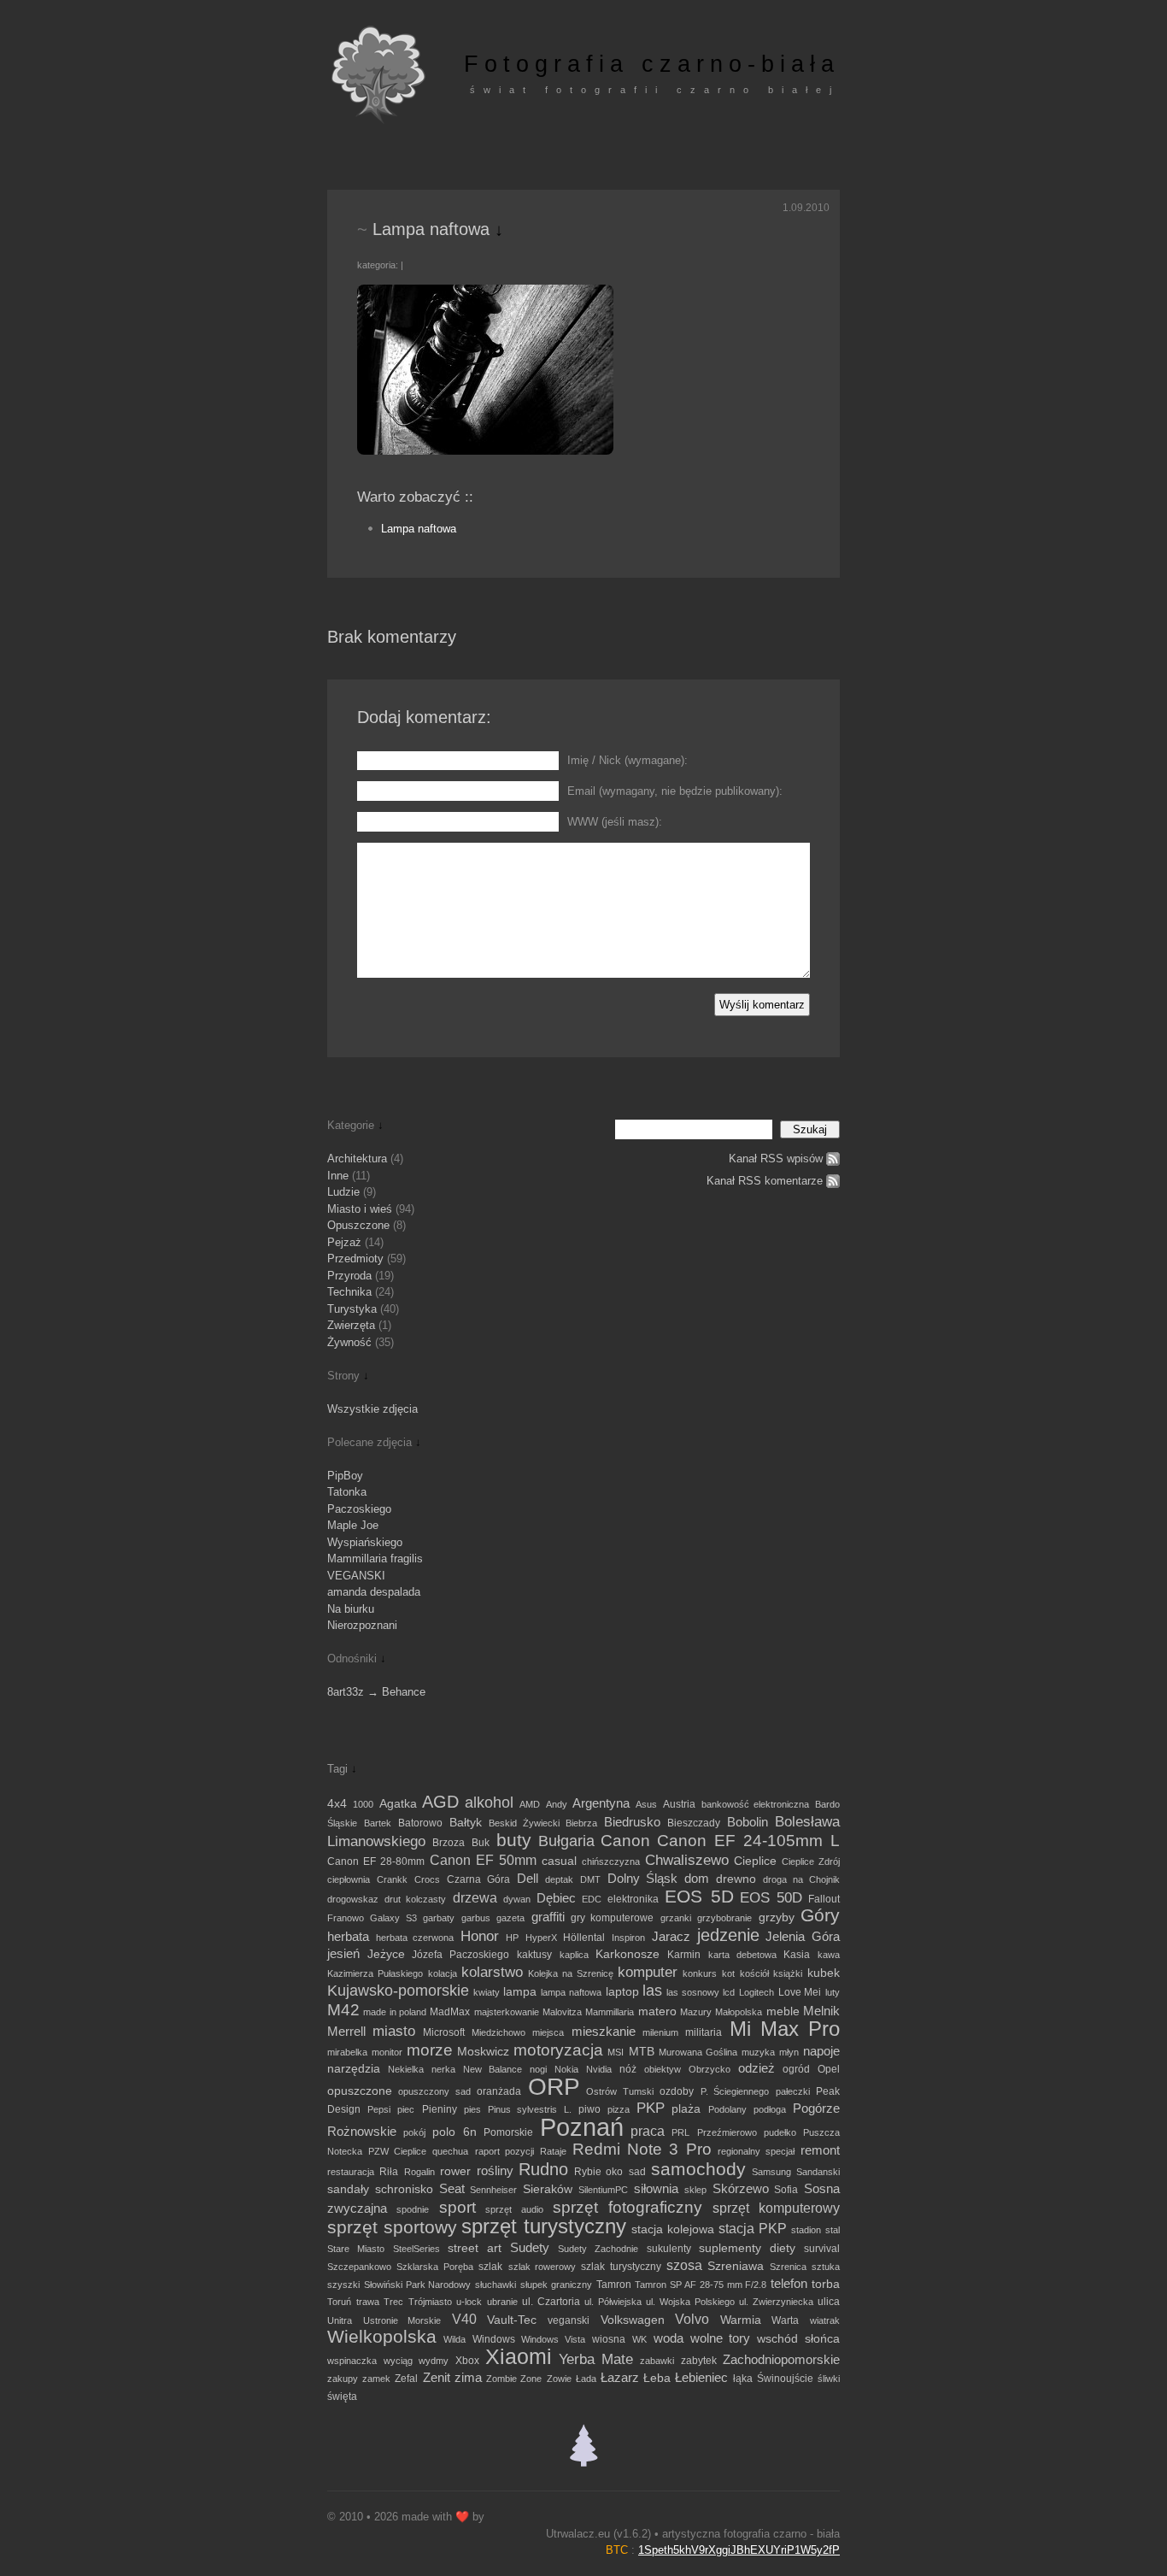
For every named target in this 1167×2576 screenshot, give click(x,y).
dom (697, 1879)
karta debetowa (742, 1955)
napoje (821, 2051)
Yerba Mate (596, 2359)
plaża (686, 2109)
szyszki (343, 2285)
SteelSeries (416, 2249)
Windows (494, 2339)
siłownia (656, 2188)
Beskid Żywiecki (524, 1823)
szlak (490, 2267)
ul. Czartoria (551, 2302)
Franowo (346, 1918)
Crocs (427, 1879)
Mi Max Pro (785, 2029)
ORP (554, 2087)
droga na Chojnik (801, 1879)
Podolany (727, 2109)
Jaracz (671, 1937)
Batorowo (420, 1823)
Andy (557, 1804)
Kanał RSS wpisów (776, 1159)
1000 (363, 1804)
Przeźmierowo (727, 2132)
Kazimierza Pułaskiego (375, 1973)
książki (788, 1973)
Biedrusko (632, 1822)
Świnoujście (785, 2379)
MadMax (450, 2012)
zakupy (343, 2379)
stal (833, 2230)
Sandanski (818, 2172)
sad (637, 2172)
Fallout (824, 1899)
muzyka (758, 2052)
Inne (338, 1176)
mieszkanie (604, 2032)
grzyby (777, 1917)
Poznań (582, 2127)
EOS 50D (771, 1898)
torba (826, 2284)
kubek (824, 1973)
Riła (389, 2172)
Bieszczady (694, 1823)
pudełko (780, 2132)
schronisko (404, 2189)
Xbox (467, 2361)
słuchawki (496, 2285)
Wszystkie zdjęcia (372, 1409)
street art (475, 2248)
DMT (590, 1879)
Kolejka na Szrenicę (571, 1973)
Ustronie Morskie (402, 2320)
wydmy (434, 2361)
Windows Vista (553, 2339)
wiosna (609, 2339)
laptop (622, 1992)
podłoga (770, 2109)
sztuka (826, 2267)
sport (457, 2207)
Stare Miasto (356, 2249)
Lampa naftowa (419, 529)
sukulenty (669, 2249)
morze (430, 2050)
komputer (648, 1972)
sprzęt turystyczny (544, 2226)
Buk (481, 1843)
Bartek (378, 1823)
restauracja (351, 2172)
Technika (349, 1292)
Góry (820, 1915)
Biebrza (581, 1823)
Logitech (756, 1992)
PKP (651, 2108)
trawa (368, 2302)
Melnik (821, 2011)
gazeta (510, 1918)
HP (512, 1938)
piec (406, 2109)
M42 (343, 2010)
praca (648, 2131)
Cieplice (755, 1861)
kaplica (574, 1955)
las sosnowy (693, 1992)
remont (820, 2150)
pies (472, 2109)
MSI (616, 2052)
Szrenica (788, 2267)
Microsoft (444, 2032)
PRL (680, 2132)
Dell (528, 1879)
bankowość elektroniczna (756, 1804)
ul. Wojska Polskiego (690, 2302)
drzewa (475, 1898)
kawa (829, 1955)
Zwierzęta (351, 1325)
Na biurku (351, 1609)
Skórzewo (741, 2189)
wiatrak (825, 2320)
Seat (452, 2189)
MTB (642, 2052)
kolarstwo (492, 1972)
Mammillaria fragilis (375, 1559)
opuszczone (360, 2091)
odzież (756, 2068)
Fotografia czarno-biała (652, 64)
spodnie (413, 2209)
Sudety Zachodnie (598, 2249)
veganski (569, 2320)
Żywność (349, 1342)
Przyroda (349, 1276)
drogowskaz (353, 1899)
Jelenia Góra (803, 1937)
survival (822, 2249)
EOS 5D (699, 1897)
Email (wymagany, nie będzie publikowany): (675, 791)
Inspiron (628, 1938)
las (652, 1990)
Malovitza (562, 2012)
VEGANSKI (356, 1576)
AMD (530, 1804)
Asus (646, 1804)
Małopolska (739, 2012)
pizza (619, 2109)
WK (639, 2339)
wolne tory (721, 2338)
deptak (559, 1879)
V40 (464, 2319)
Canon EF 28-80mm (376, 1861)
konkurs (700, 1973)
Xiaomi (519, 2356)
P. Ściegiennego (735, 2091)
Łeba (657, 2378)
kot (728, 1973)
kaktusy (534, 1955)
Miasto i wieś (360, 1209)
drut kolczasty (415, 1899)
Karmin (684, 1955)
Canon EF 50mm (483, 1860)
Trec (393, 2302)
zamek (376, 2379)
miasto (394, 2031)
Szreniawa (736, 2266)
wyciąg (398, 2361)
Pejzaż (344, 1242)
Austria (679, 1804)
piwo (589, 2109)
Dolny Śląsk (643, 1878)
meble (783, 2011)
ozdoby (677, 2091)
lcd (729, 1992)
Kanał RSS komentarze (765, 1181)
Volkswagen (633, 2320)
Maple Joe (353, 1525)
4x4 (337, 1804)
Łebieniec (701, 2377)
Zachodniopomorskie (781, 2359)
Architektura (357, 1159)
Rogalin (419, 2172)
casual (559, 1861)
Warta (785, 2320)
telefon (789, 2284)
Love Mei (800, 1992)
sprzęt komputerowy (776, 2208)
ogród (796, 2069)
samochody (698, 2169)
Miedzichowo (498, 2032)
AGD (440, 1802)
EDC (592, 1899)
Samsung (771, 2172)
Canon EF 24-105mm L (748, 1841)
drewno (736, 1879)
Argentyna (601, 1803)
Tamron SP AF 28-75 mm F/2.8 (701, 2285)
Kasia (797, 1955)
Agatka (398, 1804)
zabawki (657, 2361)
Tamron (614, 2285)
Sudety (530, 2247)
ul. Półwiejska (613, 2302)
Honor (480, 1936)
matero (657, 2011)
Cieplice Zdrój (811, 1861)
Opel (829, 2069)
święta (342, 2397)
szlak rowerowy (542, 2267)
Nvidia (599, 2069)
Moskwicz (483, 2052)
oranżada (499, 2091)
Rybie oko (598, 2172)
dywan (517, 1899)
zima (468, 2377)
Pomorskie (508, 2132)
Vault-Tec (512, 2320)
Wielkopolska (382, 2337)
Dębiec (556, 1898)
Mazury (696, 2012)
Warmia (741, 2320)
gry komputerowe (612, 1918)
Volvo (692, 2319)
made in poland (395, 2012)
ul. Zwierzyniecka (776, 2302)
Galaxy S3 (393, 1918)
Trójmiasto (430, 2302)
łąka (743, 2379)
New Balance (493, 2069)
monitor (387, 2052)
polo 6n (454, 2132)
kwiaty (487, 1992)
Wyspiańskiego (365, 1542)
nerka (443, 2069)
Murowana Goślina (698, 2052)
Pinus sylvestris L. (529, 2109)
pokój (414, 2132)
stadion (806, 2230)
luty (833, 1992)
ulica (829, 2302)
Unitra (340, 2320)
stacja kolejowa (673, 2229)
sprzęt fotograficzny (627, 2207)
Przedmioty (355, 1259)
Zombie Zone (514, 2379)
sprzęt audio (514, 2209)
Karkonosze (627, 1954)
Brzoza (449, 1843)
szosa (684, 2265)
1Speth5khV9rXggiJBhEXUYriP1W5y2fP (739, 2550)
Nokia (566, 2069)
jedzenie (728, 1935)
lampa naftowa (571, 1992)
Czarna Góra (478, 1879)
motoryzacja (558, 2050)
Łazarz (620, 2378)
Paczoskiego (359, 1509)
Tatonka (347, 1492)
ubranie (502, 2302)
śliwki (829, 2379)
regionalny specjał (756, 2151)
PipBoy (345, 1476)
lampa (520, 1992)
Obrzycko (710, 2069)
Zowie (559, 2379)
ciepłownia (349, 1879)
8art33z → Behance (376, 1692)
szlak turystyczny (621, 2267)
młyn (789, 2052)
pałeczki (793, 2091)
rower (455, 2171)
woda (669, 2338)
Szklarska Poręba (434, 2267)
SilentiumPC (603, 2190)
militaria (704, 2032)
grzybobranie (724, 1918)
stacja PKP (753, 2229)
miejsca (548, 2032)
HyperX (541, 1938)
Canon (625, 1841)
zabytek (699, 2361)
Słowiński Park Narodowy (418, 2285)
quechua (450, 2151)
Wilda (454, 2339)
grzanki (676, 1918)
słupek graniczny (556, 2285)
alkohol (489, 1803)
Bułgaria (566, 1841)
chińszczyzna (611, 1861)
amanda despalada (374, 1592)
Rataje (553, 2151)
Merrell (346, 2032)
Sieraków (548, 2189)
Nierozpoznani (362, 1625)
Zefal (406, 2379)
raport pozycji (504, 2151)
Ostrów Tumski (619, 2091)
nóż (628, 2069)
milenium (660, 2032)
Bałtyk (466, 1823)
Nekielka (406, 2069)
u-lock (469, 2302)
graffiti (548, 1917)
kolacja (443, 1973)
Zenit (437, 2377)
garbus (476, 1918)
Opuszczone (358, 1225)
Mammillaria (610, 2012)
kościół (754, 1973)
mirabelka (347, 2052)
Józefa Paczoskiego (460, 1955)
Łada (586, 2379)
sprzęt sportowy (392, 2227)
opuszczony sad (434, 2091)
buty (514, 1840)
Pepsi (379, 2109)
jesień (343, 1954)
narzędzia (354, 2069)
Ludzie (343, 1192)
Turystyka (352, 1309)
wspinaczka (352, 2361)
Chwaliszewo (687, 1860)
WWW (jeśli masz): (615, 822)
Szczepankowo (359, 2267)
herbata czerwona (415, 1938)
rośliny (495, 2171)
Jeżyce (386, 1954)
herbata (348, 1936)
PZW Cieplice (397, 2151)
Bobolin (748, 1822)
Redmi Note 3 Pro (642, 2149)
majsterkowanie (507, 2012)
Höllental (584, 1938)
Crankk (392, 1879)
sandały (348, 2189)
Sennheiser (493, 2190)
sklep (695, 2190)
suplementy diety (747, 2248)
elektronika (633, 1899)
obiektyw (663, 2069)
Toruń (339, 2302)
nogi (538, 2069)
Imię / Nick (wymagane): (627, 760)
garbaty (439, 1918)
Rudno (543, 2169)
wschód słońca (798, 2339)
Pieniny (440, 2109)
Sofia (786, 2190)
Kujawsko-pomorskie (398, 1991)
